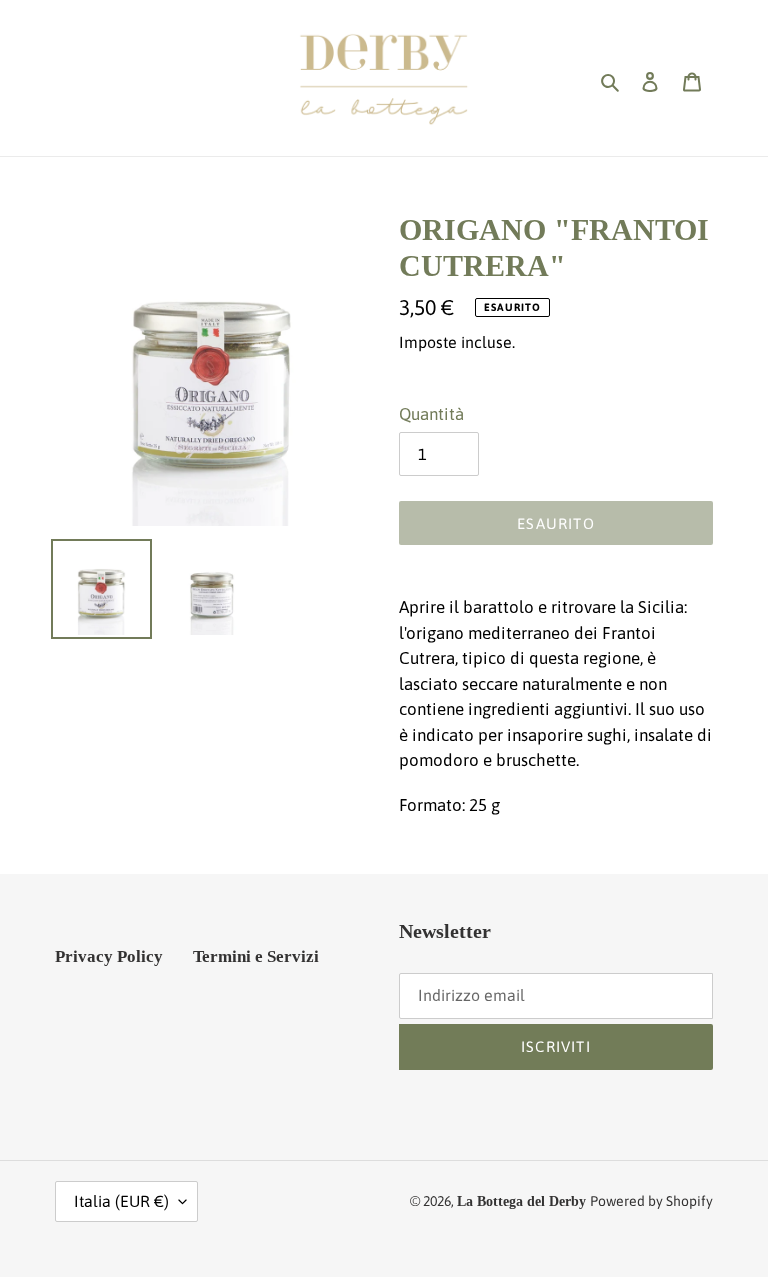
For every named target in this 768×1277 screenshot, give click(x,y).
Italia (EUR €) (121, 1201)
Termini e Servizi (256, 956)
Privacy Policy (109, 956)
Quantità (431, 414)
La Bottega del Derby (521, 1201)
